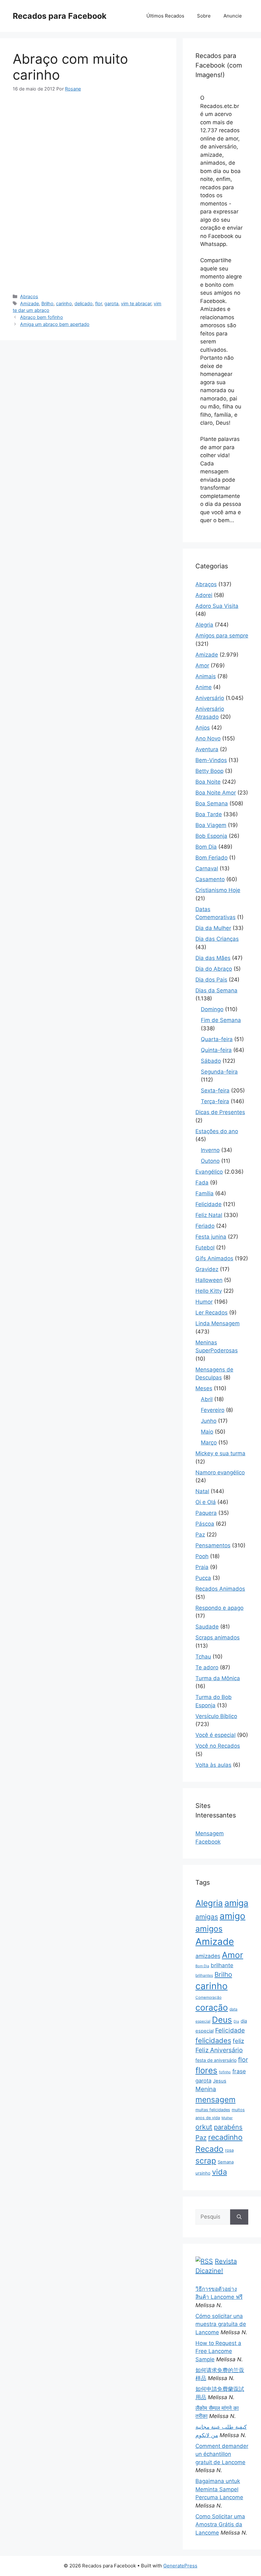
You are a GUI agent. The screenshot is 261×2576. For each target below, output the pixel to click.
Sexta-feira (215, 1090)
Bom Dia (206, 847)
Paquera (206, 1513)
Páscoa (205, 1524)
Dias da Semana (216, 990)
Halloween (209, 1280)
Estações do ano (217, 1131)
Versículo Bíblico (216, 1716)
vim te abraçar (136, 303)
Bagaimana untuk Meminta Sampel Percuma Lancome (219, 2489)
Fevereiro (213, 1410)
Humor (204, 1302)
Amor (202, 666)
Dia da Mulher (213, 928)
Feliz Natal (209, 1215)
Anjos (203, 728)
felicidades (213, 2040)
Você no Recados (218, 1746)
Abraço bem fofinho (42, 317)
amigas (207, 1917)
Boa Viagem (211, 825)
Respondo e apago (219, 1608)
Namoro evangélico (220, 1472)
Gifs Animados (214, 1258)
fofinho (225, 2072)
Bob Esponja (211, 836)
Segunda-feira (219, 1072)
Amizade (29, 303)
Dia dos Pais (211, 980)
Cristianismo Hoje (218, 890)
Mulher (227, 2118)
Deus (222, 2020)
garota (111, 303)
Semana (226, 2162)
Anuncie (233, 16)
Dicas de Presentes (220, 1112)
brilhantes (204, 1975)
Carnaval (207, 868)
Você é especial (215, 1735)
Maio (207, 1432)
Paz (200, 1535)
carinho (64, 303)
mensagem (215, 2100)
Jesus (220, 2081)
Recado (209, 2149)
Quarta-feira (217, 1039)
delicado (84, 303)
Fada (202, 1183)
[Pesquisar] (239, 2217)
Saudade (207, 1627)
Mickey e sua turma (220, 1453)
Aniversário (210, 698)
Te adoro (207, 1667)
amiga (236, 1903)
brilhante (222, 1965)
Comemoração (208, 1997)
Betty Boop (209, 771)
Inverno (210, 1150)
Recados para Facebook (60, 16)
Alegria (204, 625)
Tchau (203, 1657)
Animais (206, 676)
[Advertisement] (88, 148)
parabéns (228, 2127)
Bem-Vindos (211, 760)
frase (239, 2071)
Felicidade (208, 1204)
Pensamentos (213, 1545)
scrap (206, 2161)
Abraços (29, 296)
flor (99, 303)
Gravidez (207, 1269)
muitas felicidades (213, 2110)
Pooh (202, 1556)
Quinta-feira (216, 1050)
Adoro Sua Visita (217, 606)
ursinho (203, 2173)
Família (205, 1193)
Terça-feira (215, 1101)
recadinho (225, 2137)
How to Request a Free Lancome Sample (218, 2351)
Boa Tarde (209, 814)
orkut (204, 2127)
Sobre (204, 16)
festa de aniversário (216, 2060)
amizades (208, 1956)
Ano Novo (208, 738)
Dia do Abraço (214, 969)
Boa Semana (212, 803)
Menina (206, 2089)
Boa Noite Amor (216, 793)
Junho (209, 1421)
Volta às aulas (213, 1765)
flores (206, 2070)
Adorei (204, 595)
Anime (204, 687)
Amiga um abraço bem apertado (55, 324)
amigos (209, 1929)
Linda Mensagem (218, 1323)
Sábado (211, 1061)
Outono (210, 1161)
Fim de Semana (221, 1020)
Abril (207, 1399)
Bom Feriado (212, 858)
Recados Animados (220, 1589)
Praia (202, 1567)
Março (209, 1443)
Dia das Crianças (217, 939)
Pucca (203, 1578)
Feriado (205, 1226)
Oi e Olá (206, 1502)
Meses (204, 1388)
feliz (238, 2041)
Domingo (212, 1009)
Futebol (205, 1248)
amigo (233, 1916)
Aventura (207, 749)
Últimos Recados (165, 16)
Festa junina (211, 1237)
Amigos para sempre (222, 636)
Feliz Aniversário (219, 2050)
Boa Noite (208, 782)
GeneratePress (180, 2566)
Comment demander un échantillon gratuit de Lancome (222, 2454)
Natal (202, 1491)
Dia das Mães (213, 958)
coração (212, 2007)
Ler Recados (212, 1313)
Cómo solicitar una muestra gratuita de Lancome (221, 2324)
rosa (229, 2150)
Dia (236, 2022)
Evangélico (209, 1172)
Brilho (47, 303)
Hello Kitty (209, 1291)
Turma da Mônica (218, 1678)
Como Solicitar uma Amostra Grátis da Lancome (220, 2525)
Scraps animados (218, 1637)
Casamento (210, 879)
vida (219, 2172)
